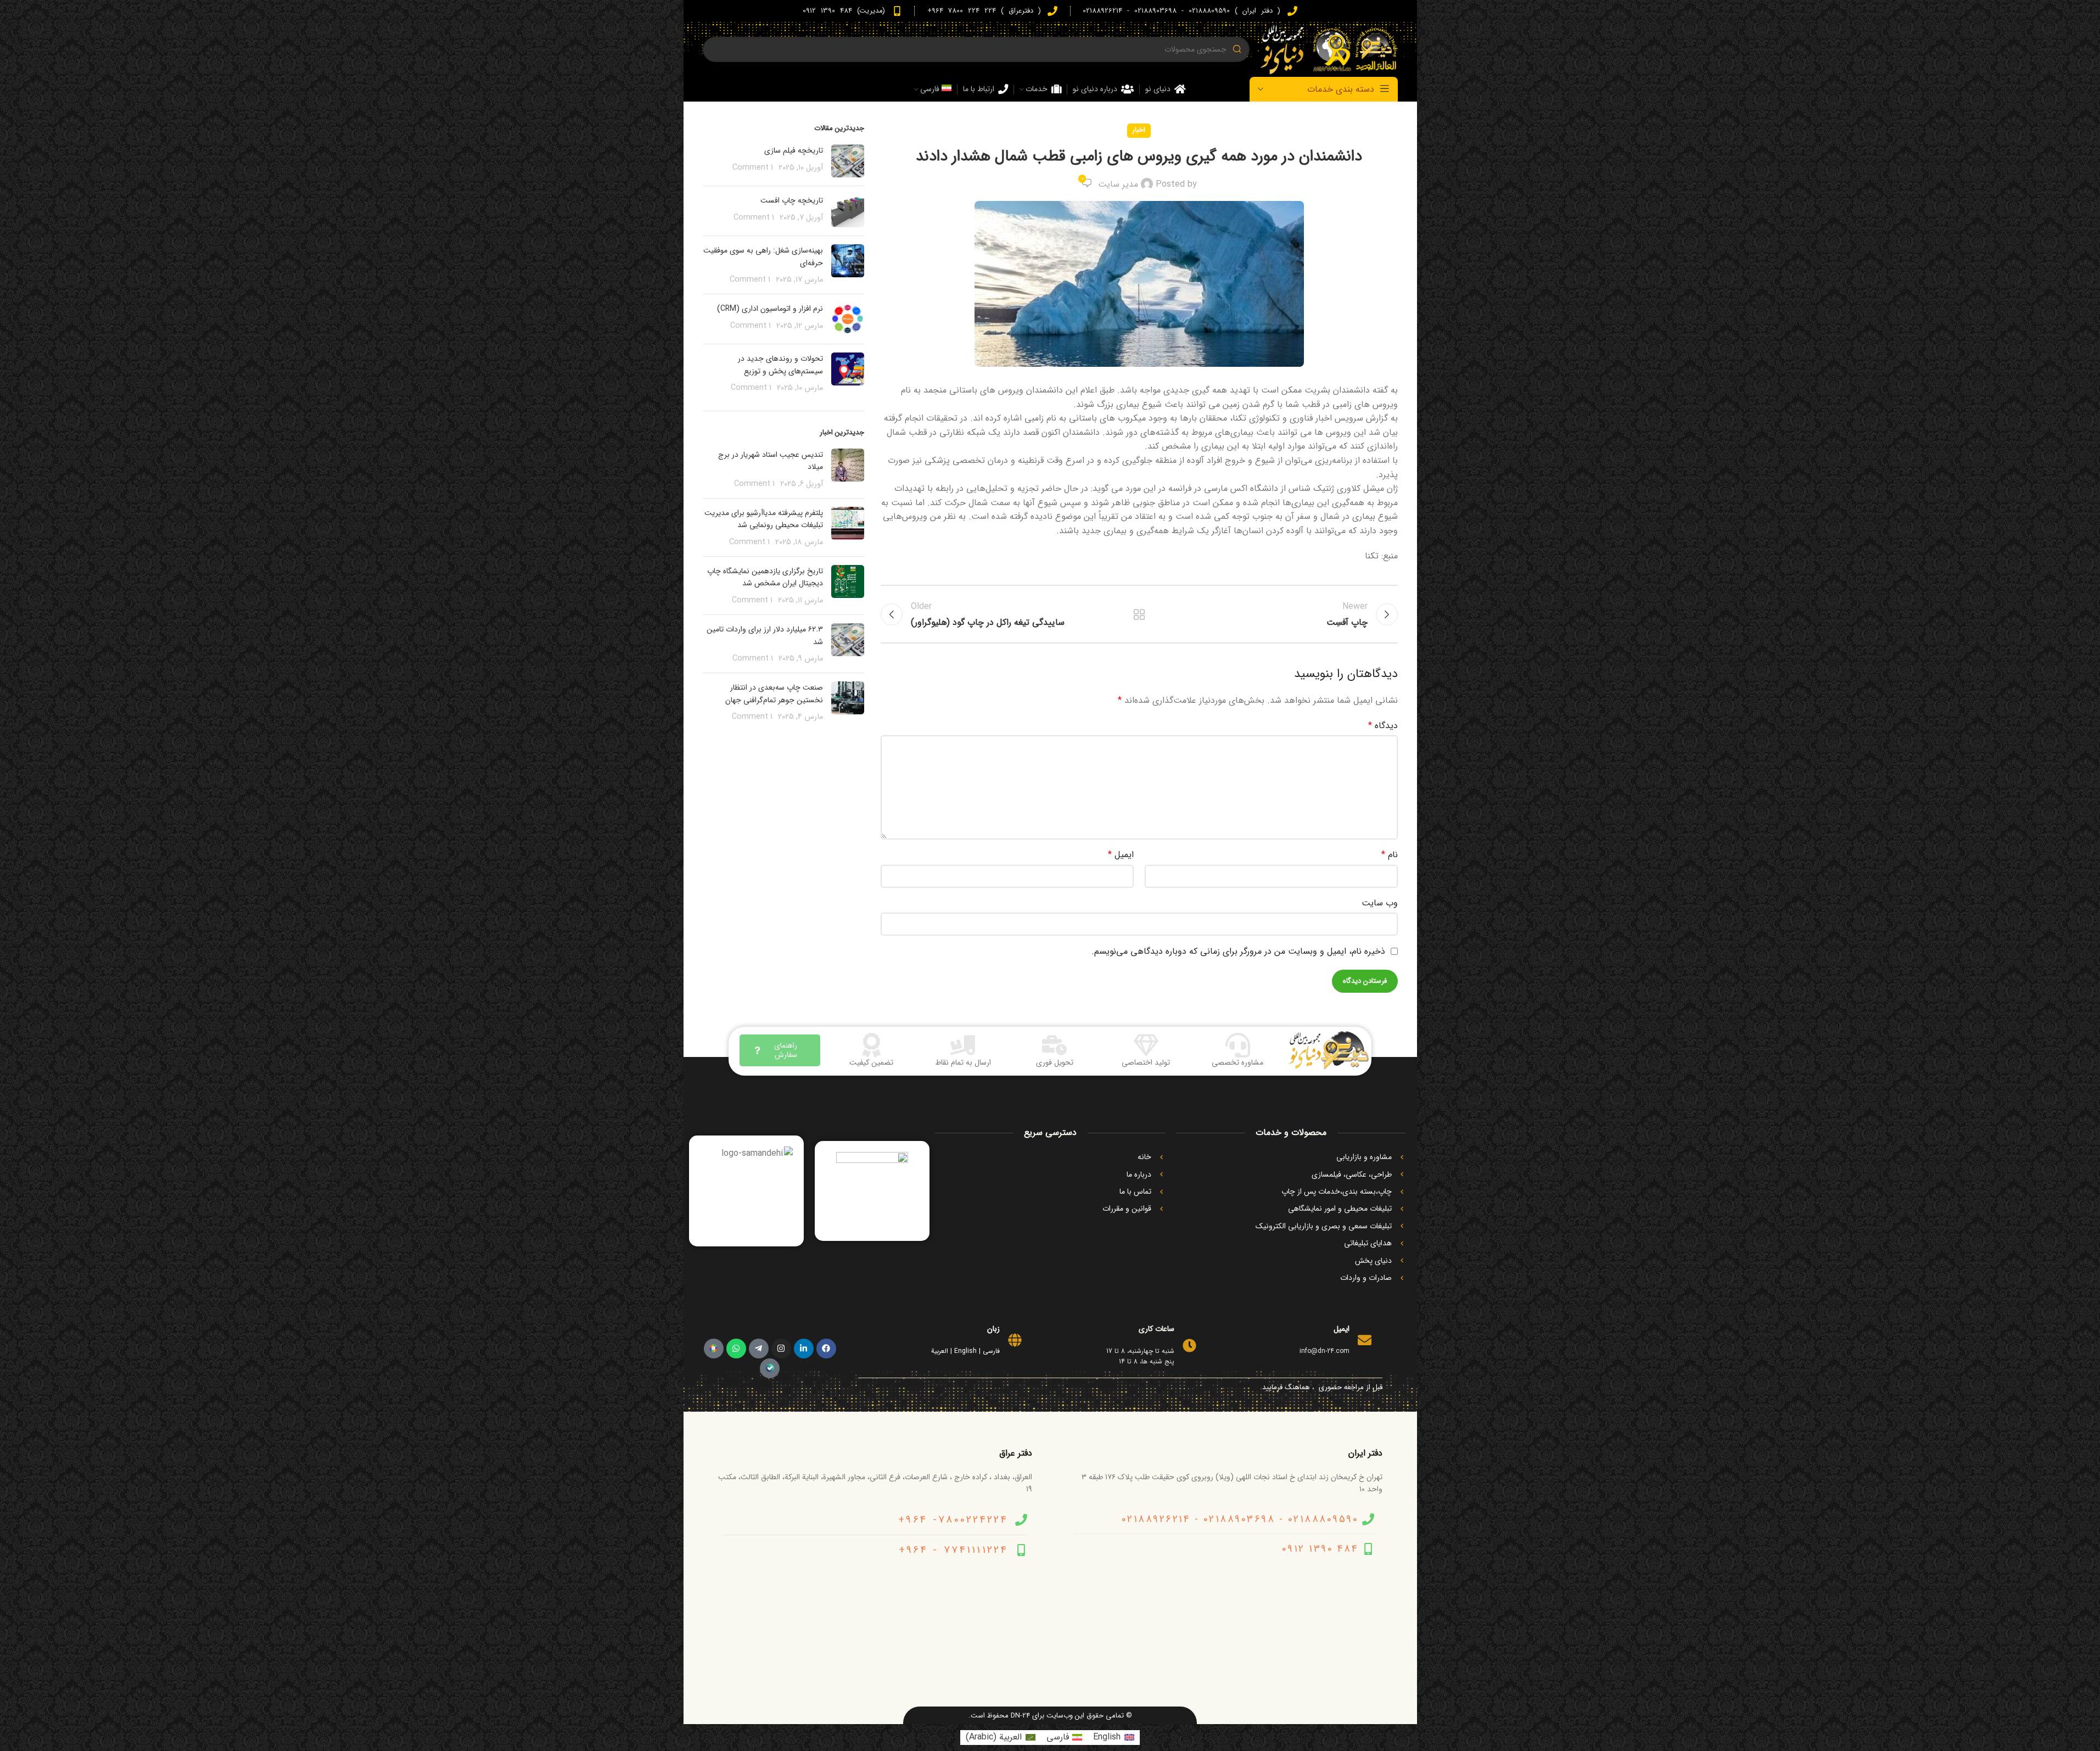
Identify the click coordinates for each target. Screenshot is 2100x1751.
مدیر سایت (1118, 184)
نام (1390, 855)
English (965, 1351)
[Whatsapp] (736, 1349)
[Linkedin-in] (804, 1349)
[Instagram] (781, 1349)
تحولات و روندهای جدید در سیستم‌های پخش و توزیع (780, 365)
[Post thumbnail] (848, 161)
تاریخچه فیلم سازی (794, 150)
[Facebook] (826, 1349)
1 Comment (753, 168)
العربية (940, 1351)
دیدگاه (1383, 726)
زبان (993, 1329)
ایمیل (1121, 855)
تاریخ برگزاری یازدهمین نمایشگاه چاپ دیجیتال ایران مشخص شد (765, 577)
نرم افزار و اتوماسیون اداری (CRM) (770, 309)
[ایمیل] (1365, 1340)
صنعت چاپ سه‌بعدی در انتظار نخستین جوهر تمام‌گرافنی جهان (774, 693)
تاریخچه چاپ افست (792, 200)
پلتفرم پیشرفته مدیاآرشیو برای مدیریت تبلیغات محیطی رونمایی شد (764, 519)
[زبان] (1015, 1340)
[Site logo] (1329, 49)
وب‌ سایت (1380, 903)
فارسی (991, 1351)
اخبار (1139, 130)
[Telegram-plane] (759, 1349)
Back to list (1139, 614)
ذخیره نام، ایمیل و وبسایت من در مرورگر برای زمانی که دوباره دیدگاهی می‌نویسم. (1238, 951)
